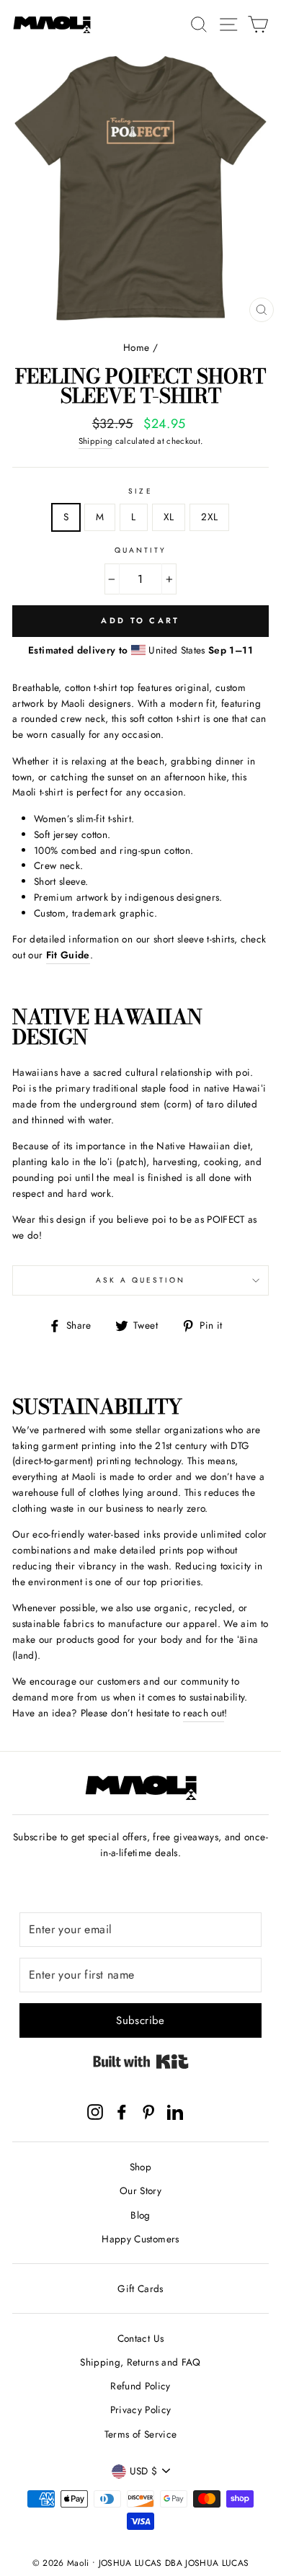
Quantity (140, 550)
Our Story (140, 2191)
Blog (140, 2215)
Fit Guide (68, 955)
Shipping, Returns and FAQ (140, 2362)
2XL (209, 517)
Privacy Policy (141, 2410)
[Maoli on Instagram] (95, 2112)
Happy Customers (140, 2239)
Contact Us (140, 2338)
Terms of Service (140, 2434)
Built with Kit (141, 2062)
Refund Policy (140, 2386)
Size (140, 491)
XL (169, 517)
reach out (204, 1713)
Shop (140, 2167)
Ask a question (141, 1280)
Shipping (96, 441)
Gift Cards (140, 2288)
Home (136, 347)
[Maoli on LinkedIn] (175, 2112)
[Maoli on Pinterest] (148, 2112)
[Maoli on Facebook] (122, 2112)
